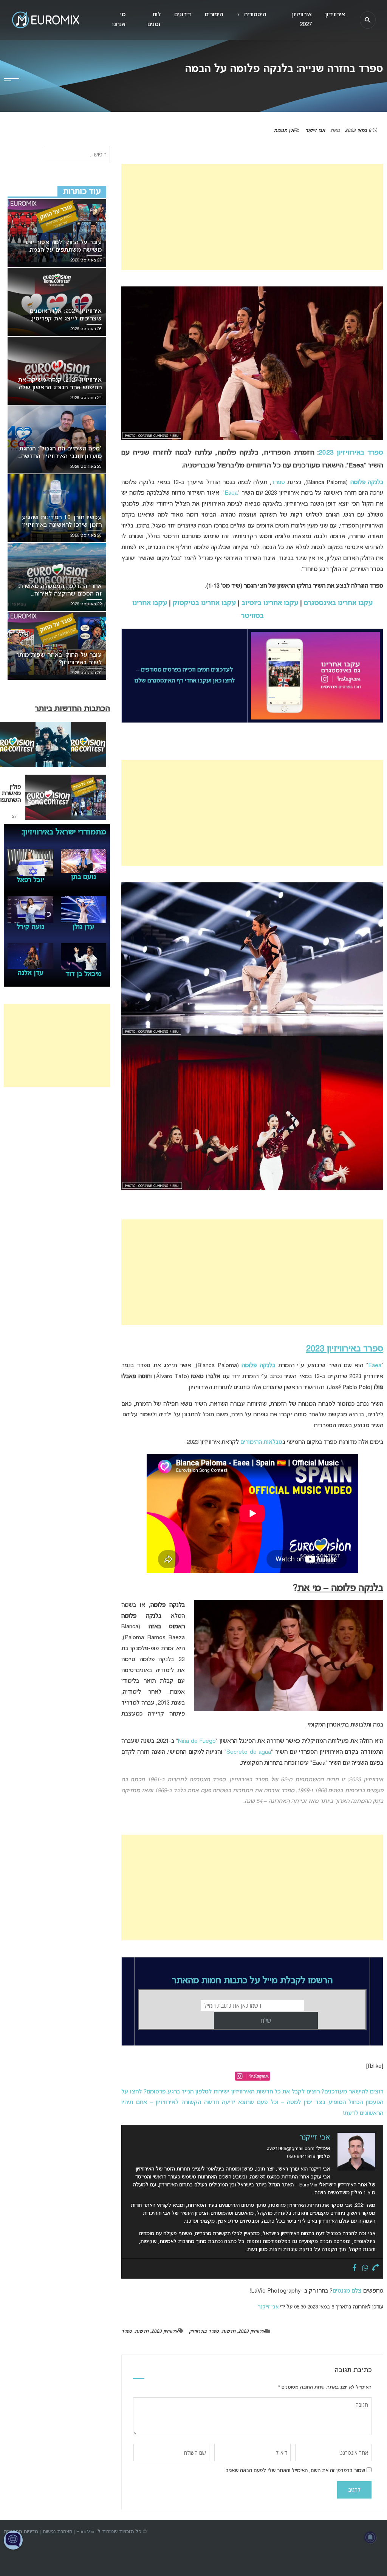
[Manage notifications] (370, 2537)
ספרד (278, 483)
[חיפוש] (368, 20)
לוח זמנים (154, 20)
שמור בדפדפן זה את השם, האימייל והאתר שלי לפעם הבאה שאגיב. (295, 2471)
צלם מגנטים (347, 2291)
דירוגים (183, 15)
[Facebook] (354, 2268)
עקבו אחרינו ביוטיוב (270, 603)
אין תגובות (284, 131)
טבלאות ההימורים (261, 1442)
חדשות (228, 2332)
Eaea (231, 493)
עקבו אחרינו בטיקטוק (204, 603)
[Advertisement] (252, 217)
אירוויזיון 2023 (252, 2332)
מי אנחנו (119, 20)
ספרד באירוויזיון (204, 2332)
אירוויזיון (335, 15)
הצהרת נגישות (57, 2532)
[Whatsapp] (365, 2268)
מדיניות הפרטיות (21, 2532)
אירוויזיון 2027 (302, 20)
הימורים (214, 15)
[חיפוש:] (77, 155)
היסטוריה (251, 15)
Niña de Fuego (197, 1741)
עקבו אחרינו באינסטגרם (338, 603)
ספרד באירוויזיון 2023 (351, 453)
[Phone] (376, 2268)
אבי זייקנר (315, 131)
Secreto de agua (249, 1752)
